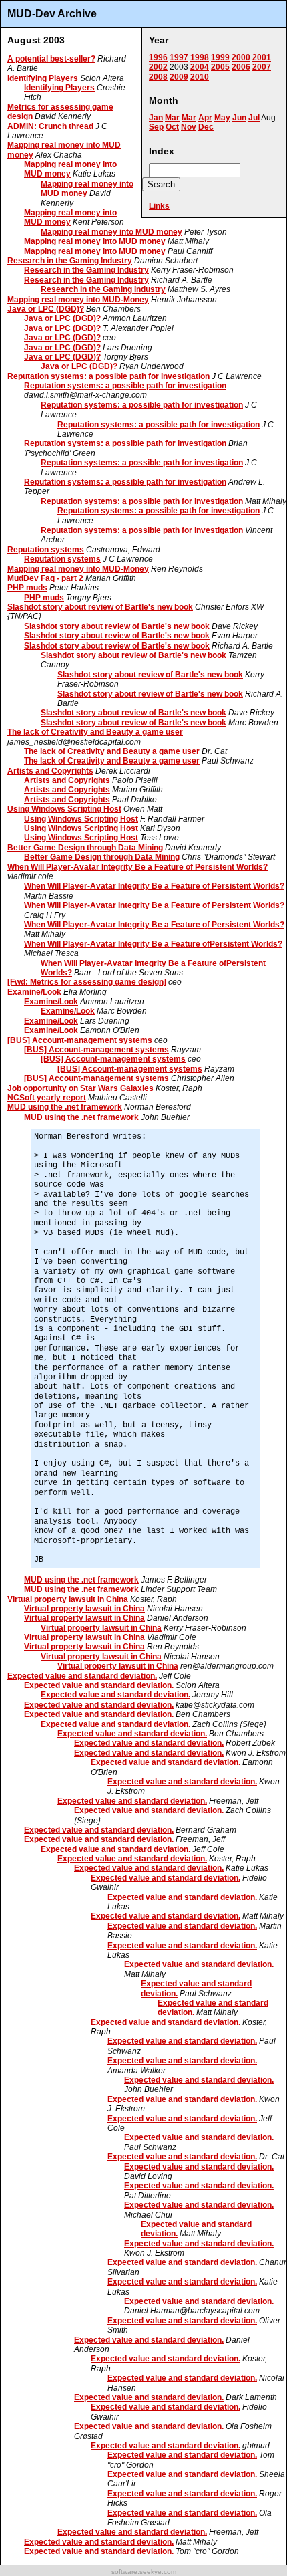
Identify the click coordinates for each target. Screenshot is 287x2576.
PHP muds (27, 588)
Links (159, 206)
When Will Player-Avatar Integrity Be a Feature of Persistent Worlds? (137, 867)
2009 (179, 77)
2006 (241, 67)
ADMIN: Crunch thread (50, 126)
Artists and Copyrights (50, 771)
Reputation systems (46, 550)
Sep (156, 127)
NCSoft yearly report (47, 1098)
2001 (262, 57)
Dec (206, 127)
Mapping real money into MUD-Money (78, 300)
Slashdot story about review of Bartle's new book (100, 607)
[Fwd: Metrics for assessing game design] (87, 982)
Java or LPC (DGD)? (46, 309)
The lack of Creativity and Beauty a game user (95, 732)
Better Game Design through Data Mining (85, 848)
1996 (158, 57)
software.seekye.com (144, 2572)
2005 (220, 67)
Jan (156, 118)
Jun (239, 118)
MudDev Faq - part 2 (45, 578)
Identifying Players (43, 78)
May (222, 118)
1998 (200, 57)
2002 (158, 67)
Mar (172, 118)
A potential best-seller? (51, 59)
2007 (262, 67)
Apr (205, 118)
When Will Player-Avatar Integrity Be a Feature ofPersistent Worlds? (153, 944)
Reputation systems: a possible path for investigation (108, 376)
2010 (200, 77)
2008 (158, 77)
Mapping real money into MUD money (70, 169)
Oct (172, 127)
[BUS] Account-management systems (80, 1040)
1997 (179, 57)
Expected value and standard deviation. (82, 1676)
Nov (189, 127)
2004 (200, 67)
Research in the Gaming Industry (70, 261)
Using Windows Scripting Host (64, 809)
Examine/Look (34, 992)
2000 (241, 57)
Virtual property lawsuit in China (68, 1599)
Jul (254, 118)
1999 (220, 57)
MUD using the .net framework (65, 1107)
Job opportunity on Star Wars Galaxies (80, 1088)
